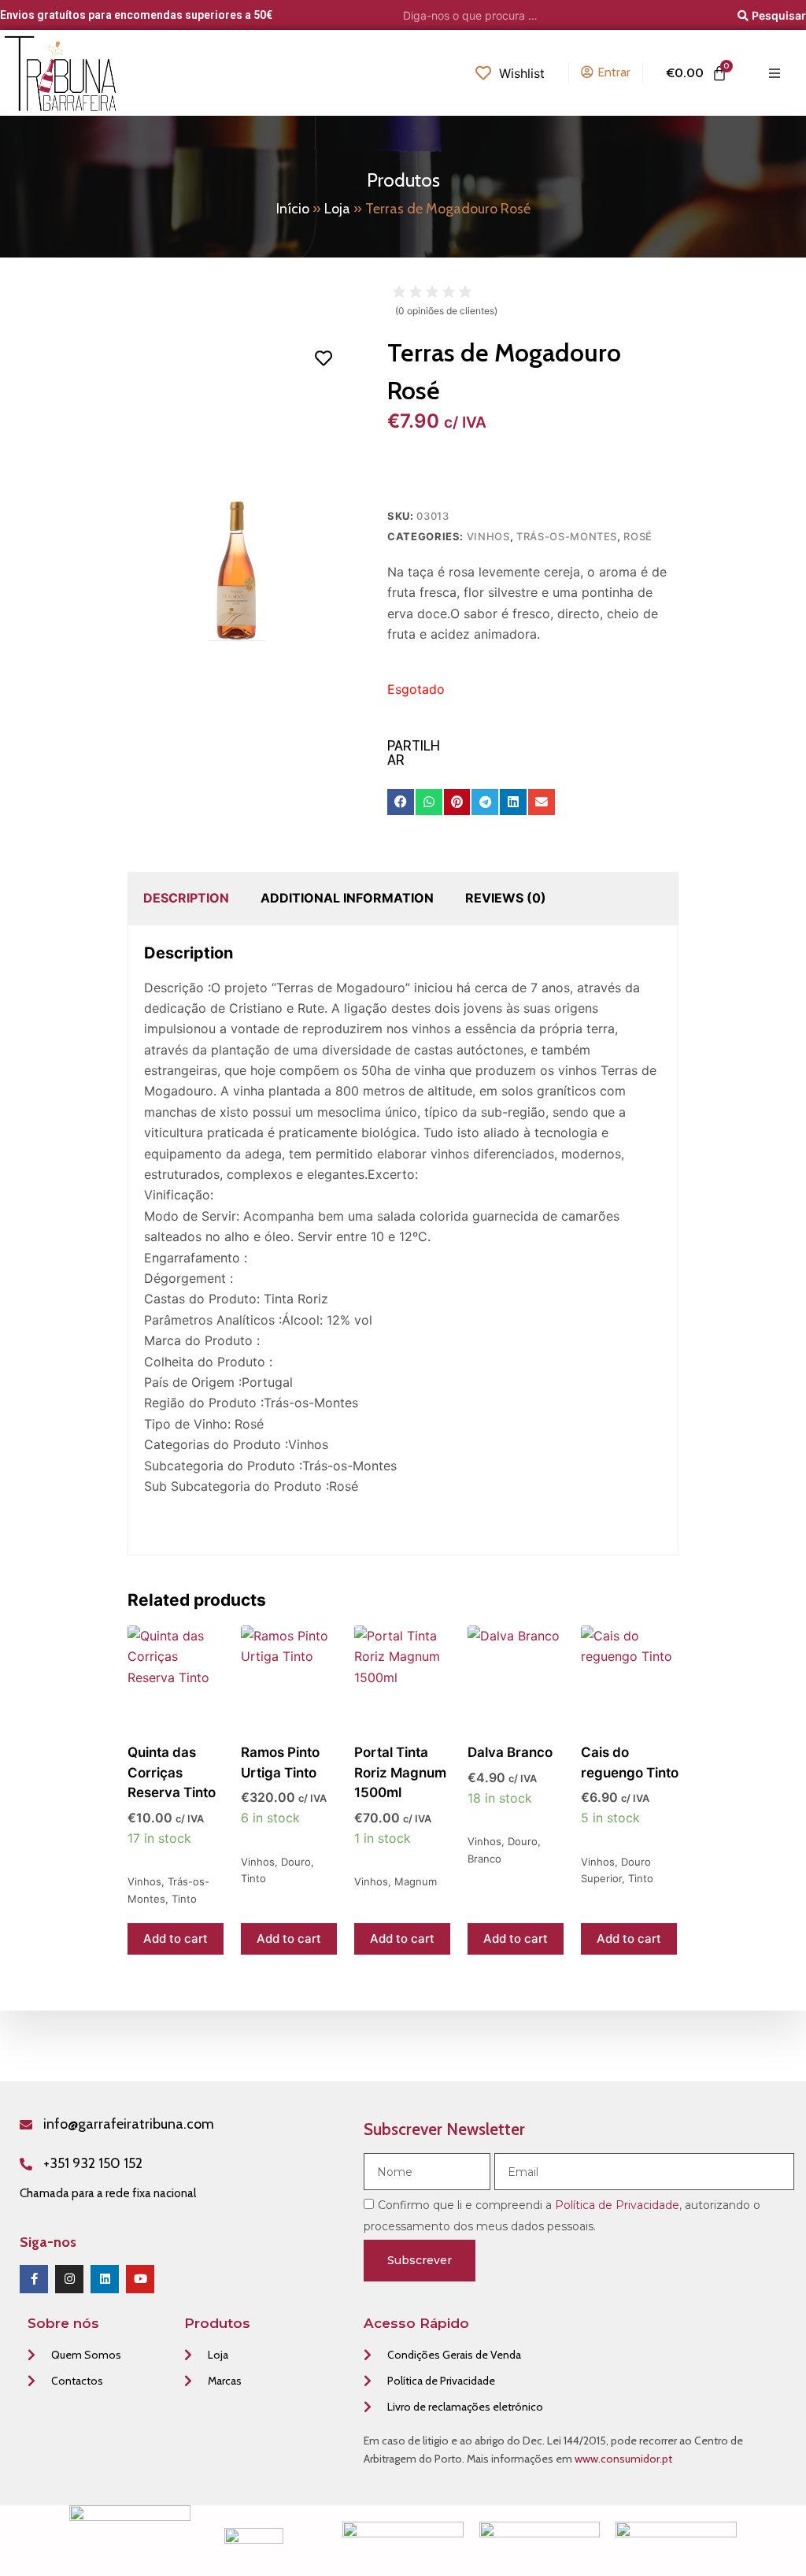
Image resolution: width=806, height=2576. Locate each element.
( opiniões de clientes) (446, 311)
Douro (296, 1862)
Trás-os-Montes (567, 536)
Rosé (638, 536)
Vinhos (488, 536)
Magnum (416, 1881)
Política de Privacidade (617, 2205)
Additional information (347, 898)
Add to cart (176, 1938)
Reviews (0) (506, 898)
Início (293, 209)
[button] (401, 802)
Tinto (184, 1899)
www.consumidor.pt (623, 2459)
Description (186, 898)
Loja (337, 209)
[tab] (186, 898)
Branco (484, 1859)
